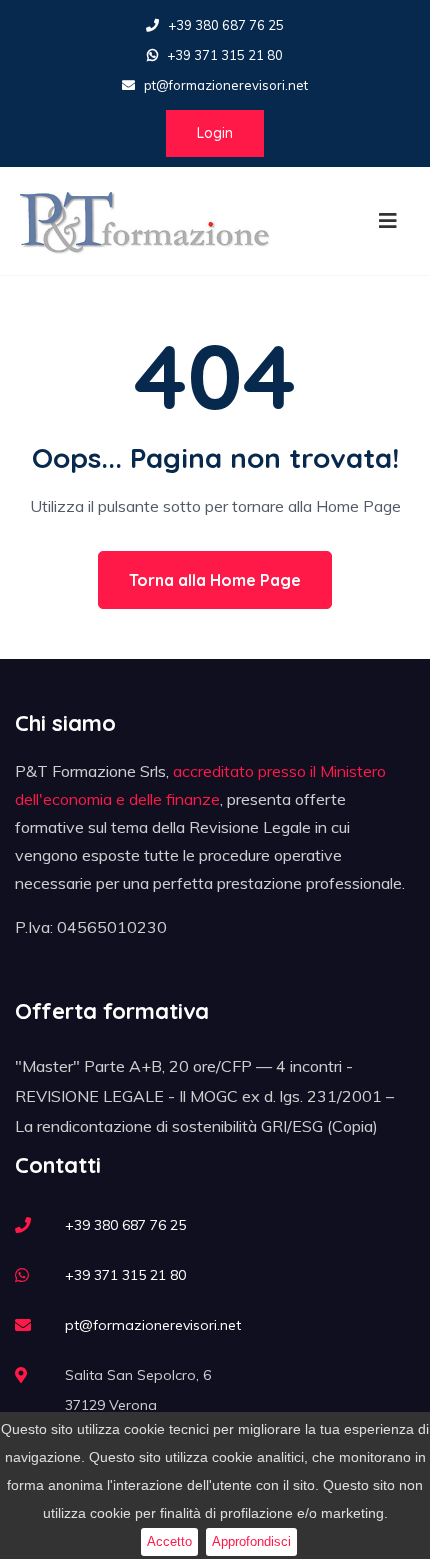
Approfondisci (251, 1541)
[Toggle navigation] (388, 221)
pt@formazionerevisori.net (226, 85)
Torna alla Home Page (215, 580)
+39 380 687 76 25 (226, 25)
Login (215, 133)
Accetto (169, 1541)
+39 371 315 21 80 (225, 55)
